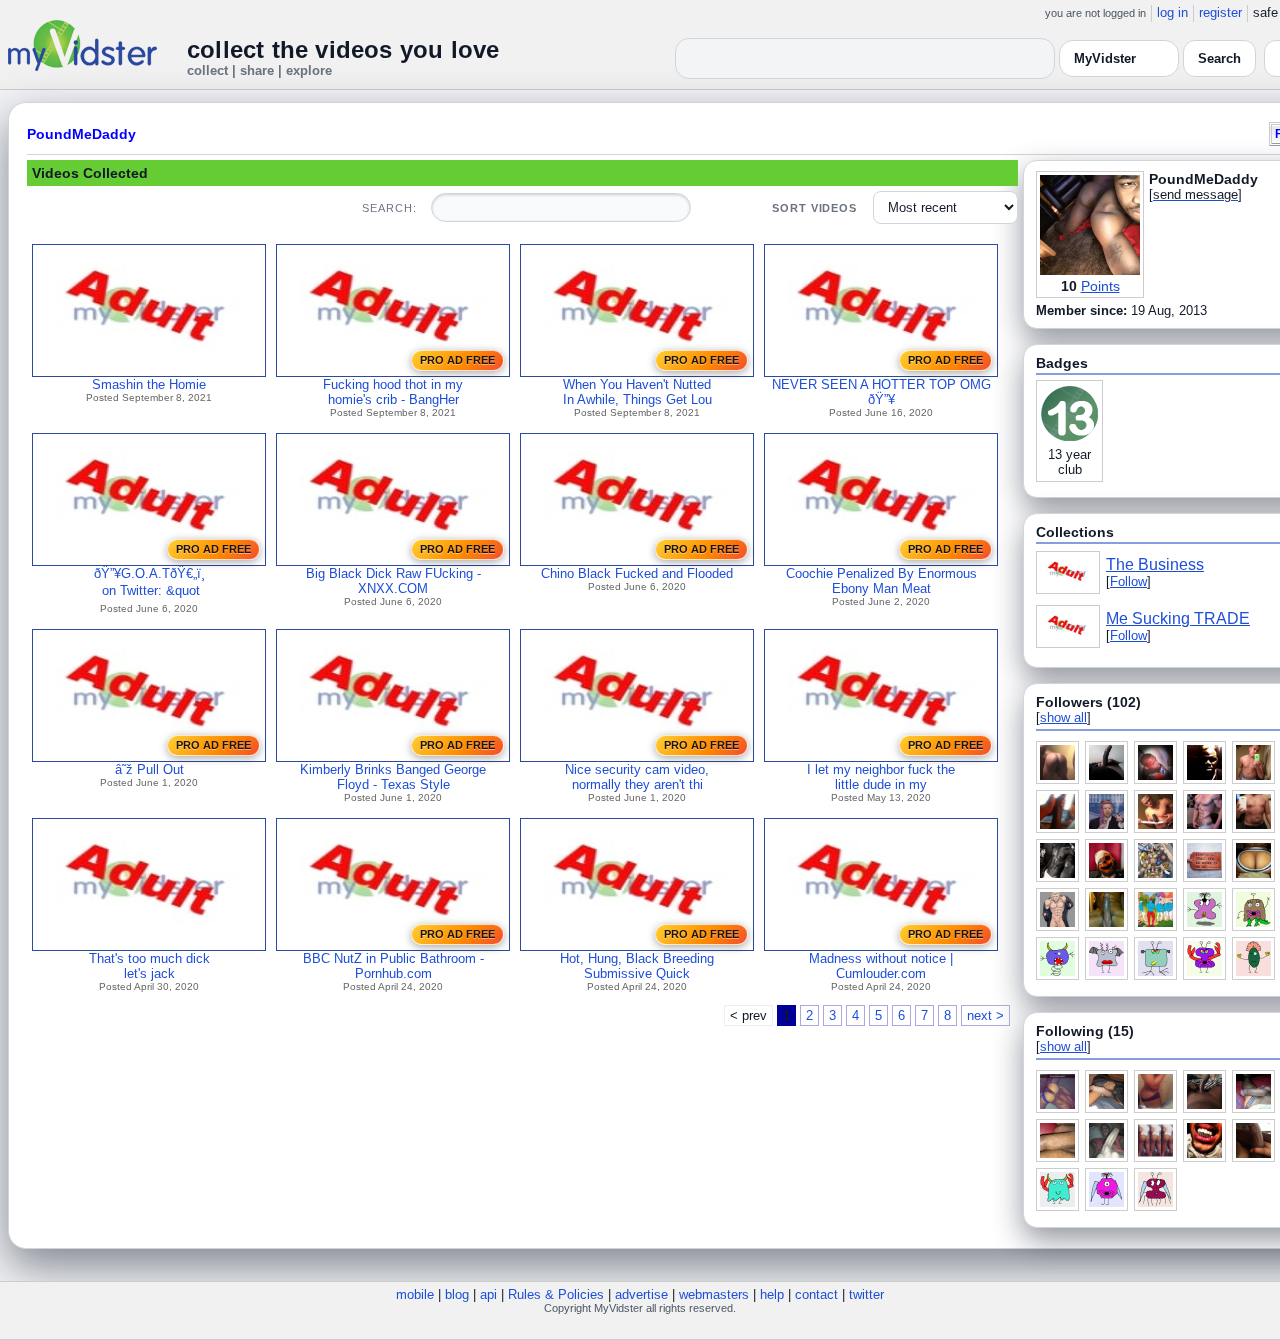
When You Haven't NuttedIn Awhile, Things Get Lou (637, 392)
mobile (415, 1294)
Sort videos (814, 208)
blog (457, 1294)
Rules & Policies (556, 1294)
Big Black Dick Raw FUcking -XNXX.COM (393, 581)
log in (1172, 12)
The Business (1155, 564)
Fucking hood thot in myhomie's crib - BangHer (393, 392)
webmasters (714, 1294)
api (488, 1294)
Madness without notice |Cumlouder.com (881, 966)
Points (1100, 286)
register (1220, 12)
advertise (641, 1294)
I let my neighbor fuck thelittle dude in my (881, 777)
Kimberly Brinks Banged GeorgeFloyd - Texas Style (393, 777)
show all (1063, 717)
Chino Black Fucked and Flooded (637, 573)
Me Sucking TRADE (1178, 618)
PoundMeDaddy (81, 134)
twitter (866, 1294)
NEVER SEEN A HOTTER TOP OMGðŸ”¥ (881, 392)
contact (816, 1294)
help (772, 1294)
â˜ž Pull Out (149, 769)
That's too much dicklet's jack (149, 966)
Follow (1128, 581)
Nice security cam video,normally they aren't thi (637, 777)
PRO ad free (457, 360)
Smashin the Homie (149, 384)
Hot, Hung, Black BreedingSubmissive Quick (637, 966)
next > (985, 1015)
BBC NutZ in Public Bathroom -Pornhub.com (393, 966)
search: (389, 208)
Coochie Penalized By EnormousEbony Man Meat (881, 581)
